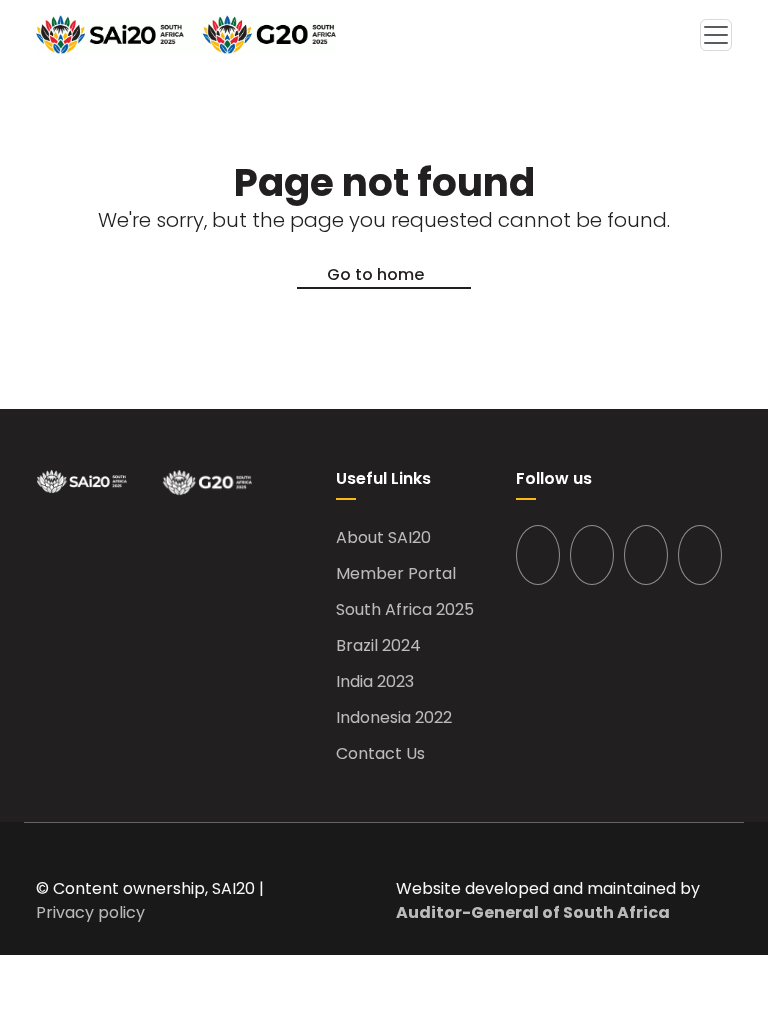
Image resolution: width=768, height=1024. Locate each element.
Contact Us (380, 754)
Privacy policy (90, 913)
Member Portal (396, 574)
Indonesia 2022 (394, 718)
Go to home (375, 274)
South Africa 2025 (405, 610)
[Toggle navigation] (716, 35)
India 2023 (375, 682)
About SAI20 (383, 538)
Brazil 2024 (378, 646)
